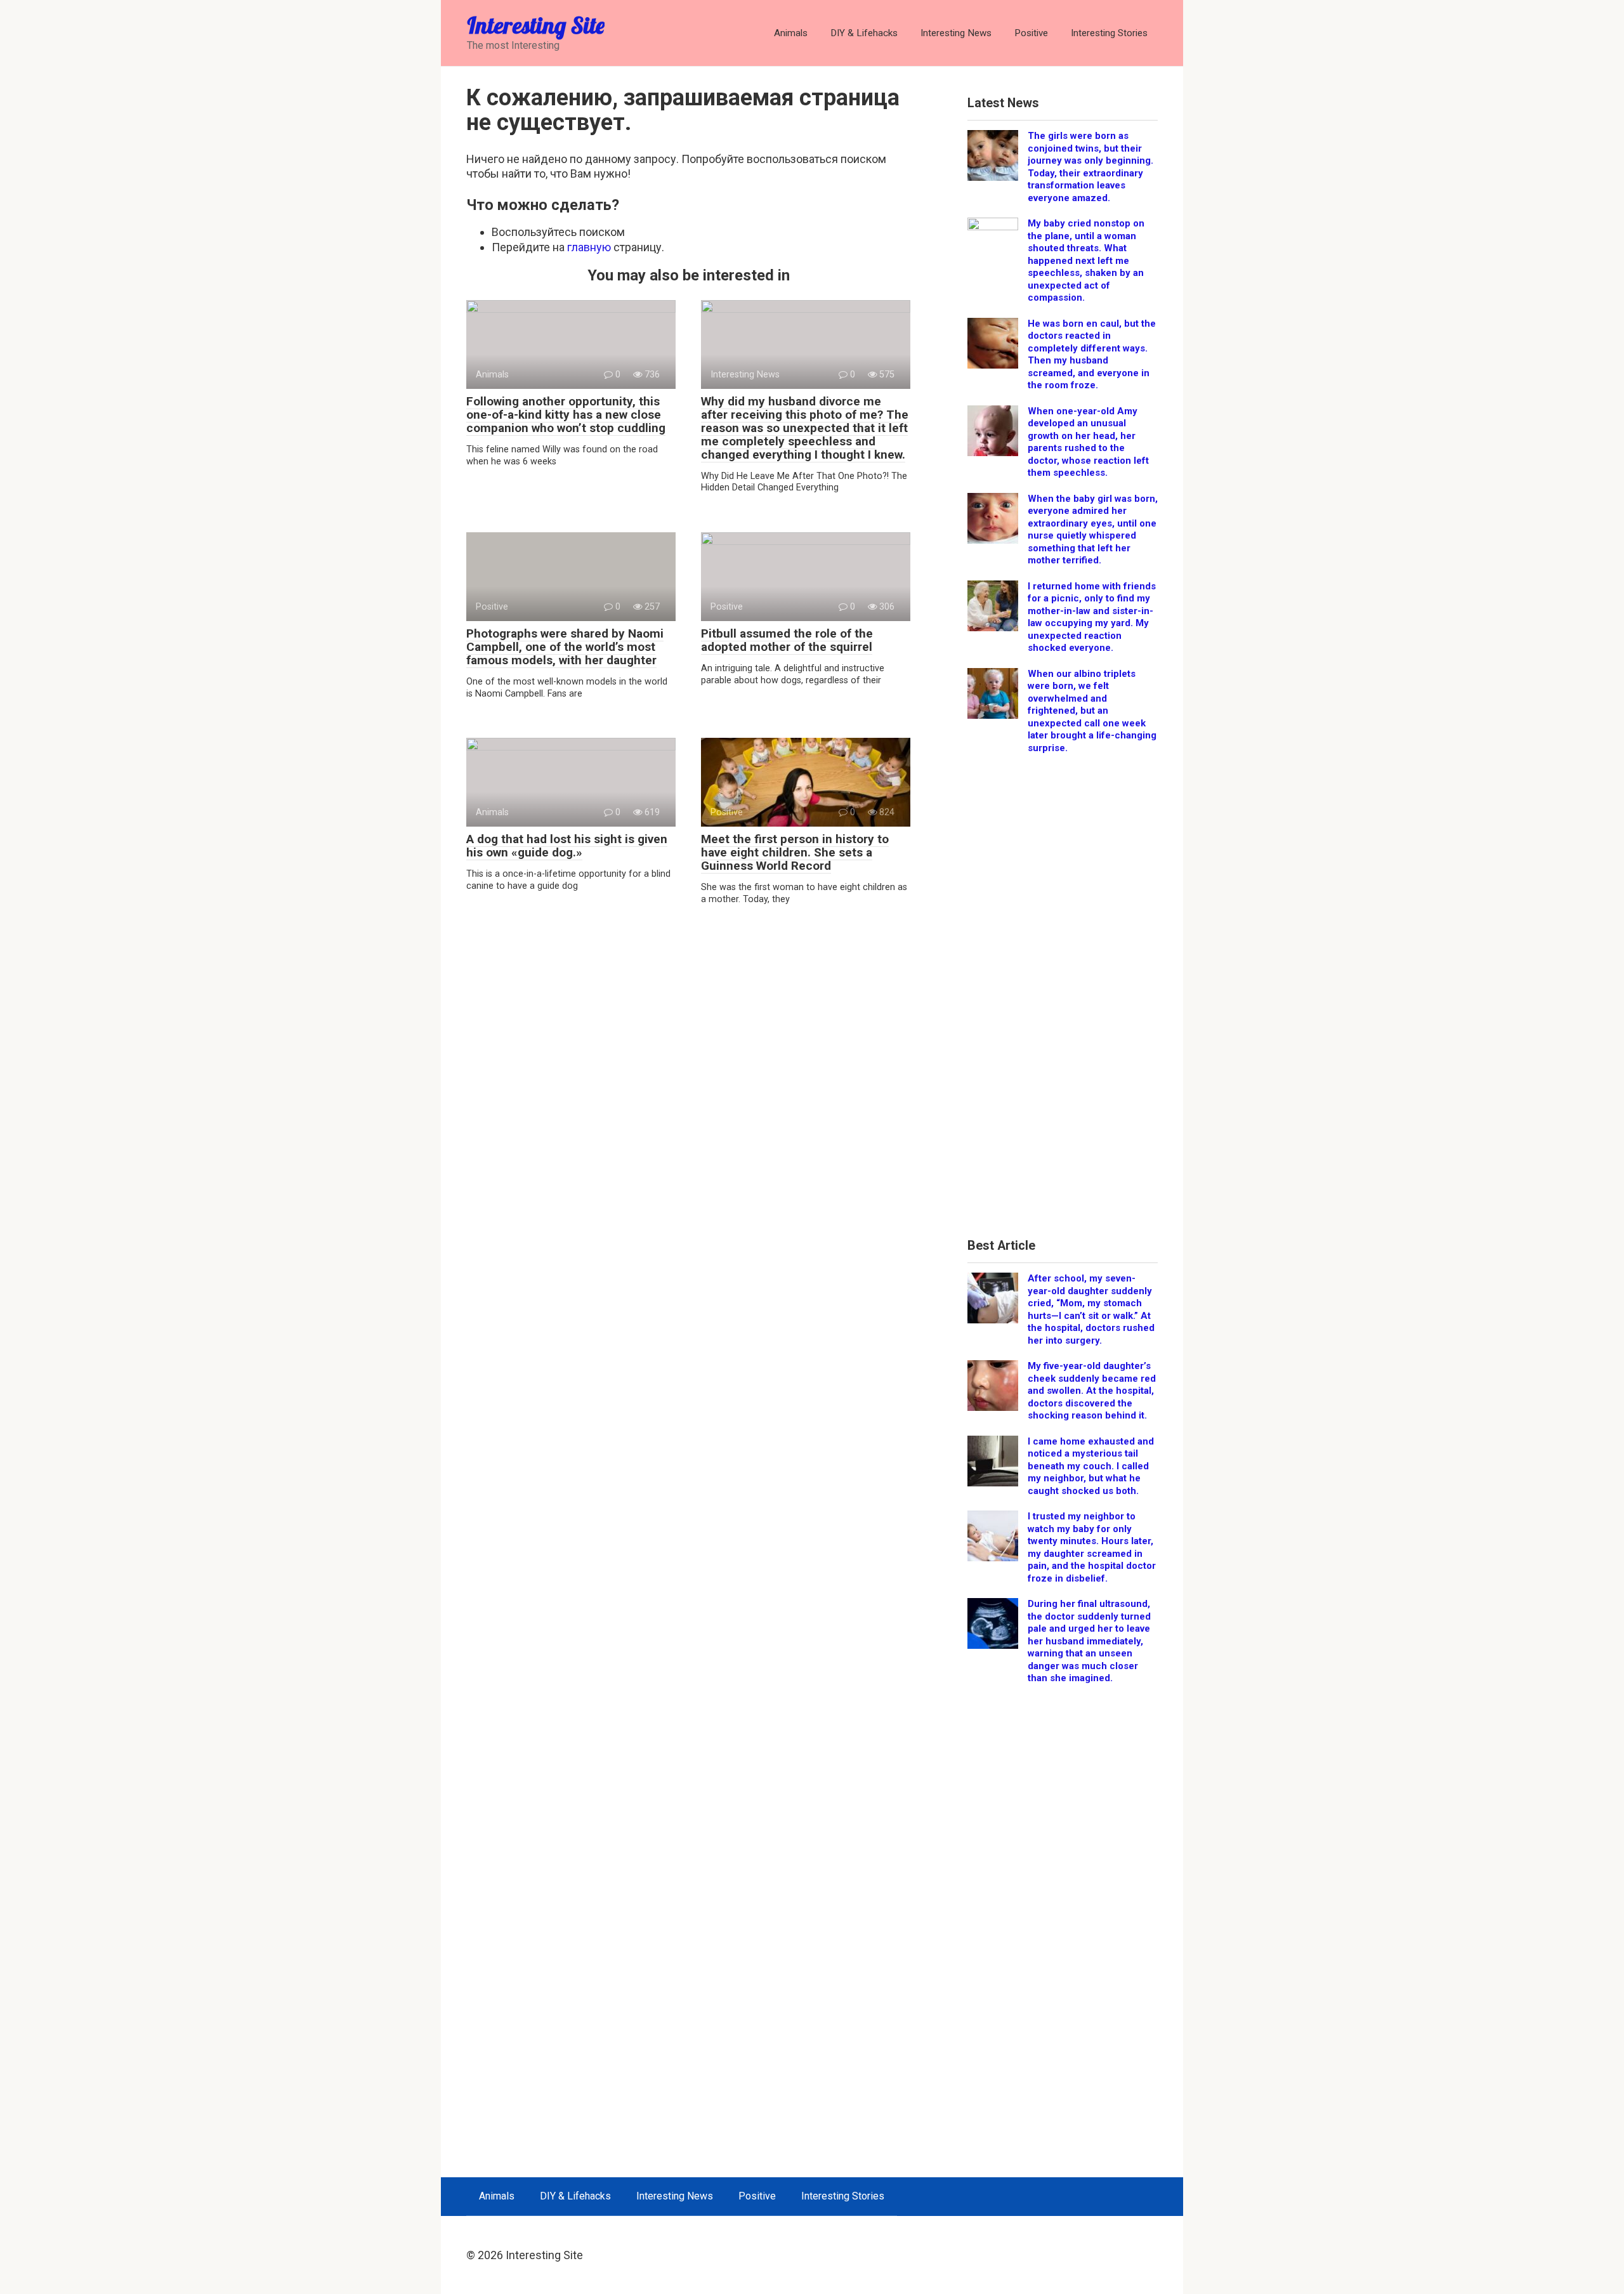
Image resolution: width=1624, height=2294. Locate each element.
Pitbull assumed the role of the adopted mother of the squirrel (787, 640)
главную (589, 247)
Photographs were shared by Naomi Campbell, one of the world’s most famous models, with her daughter (565, 647)
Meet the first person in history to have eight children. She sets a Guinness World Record (795, 852)
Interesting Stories (1109, 33)
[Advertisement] (1063, 1000)
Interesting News (956, 33)
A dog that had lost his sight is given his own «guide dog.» (567, 846)
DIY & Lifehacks (864, 33)
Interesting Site (536, 25)
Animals (791, 33)
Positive (1031, 33)
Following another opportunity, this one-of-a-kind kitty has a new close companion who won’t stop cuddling (566, 415)
